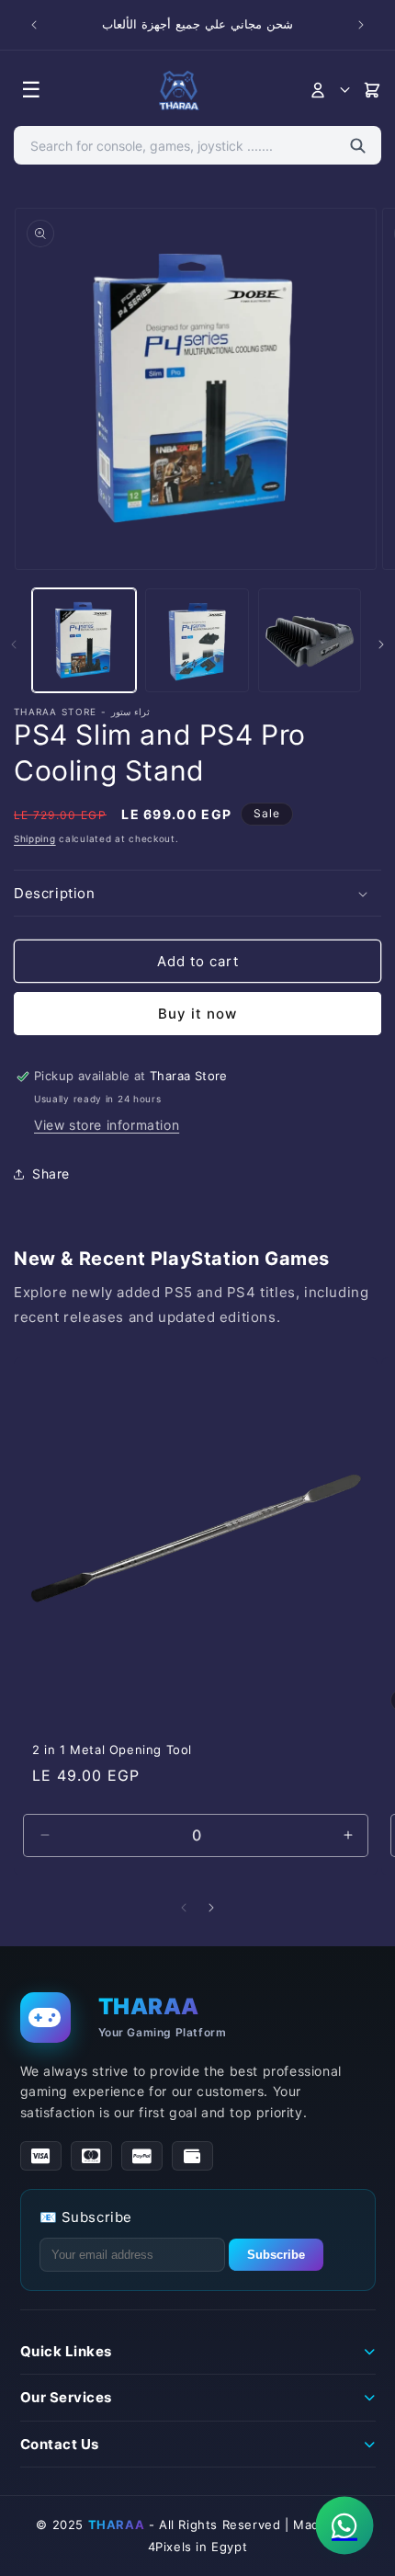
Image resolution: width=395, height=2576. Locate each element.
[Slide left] (14, 644)
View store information (107, 1125)
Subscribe (276, 2255)
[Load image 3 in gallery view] (310, 640)
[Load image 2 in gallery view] (197, 640)
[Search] (358, 145)
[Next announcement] (361, 25)
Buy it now (197, 1014)
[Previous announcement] (34, 25)
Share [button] (51, 1174)
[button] (197, 894)
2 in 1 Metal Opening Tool (112, 1750)
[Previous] (184, 1908)
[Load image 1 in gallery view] (84, 640)
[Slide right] (381, 644)
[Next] (211, 1908)
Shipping (35, 838)
